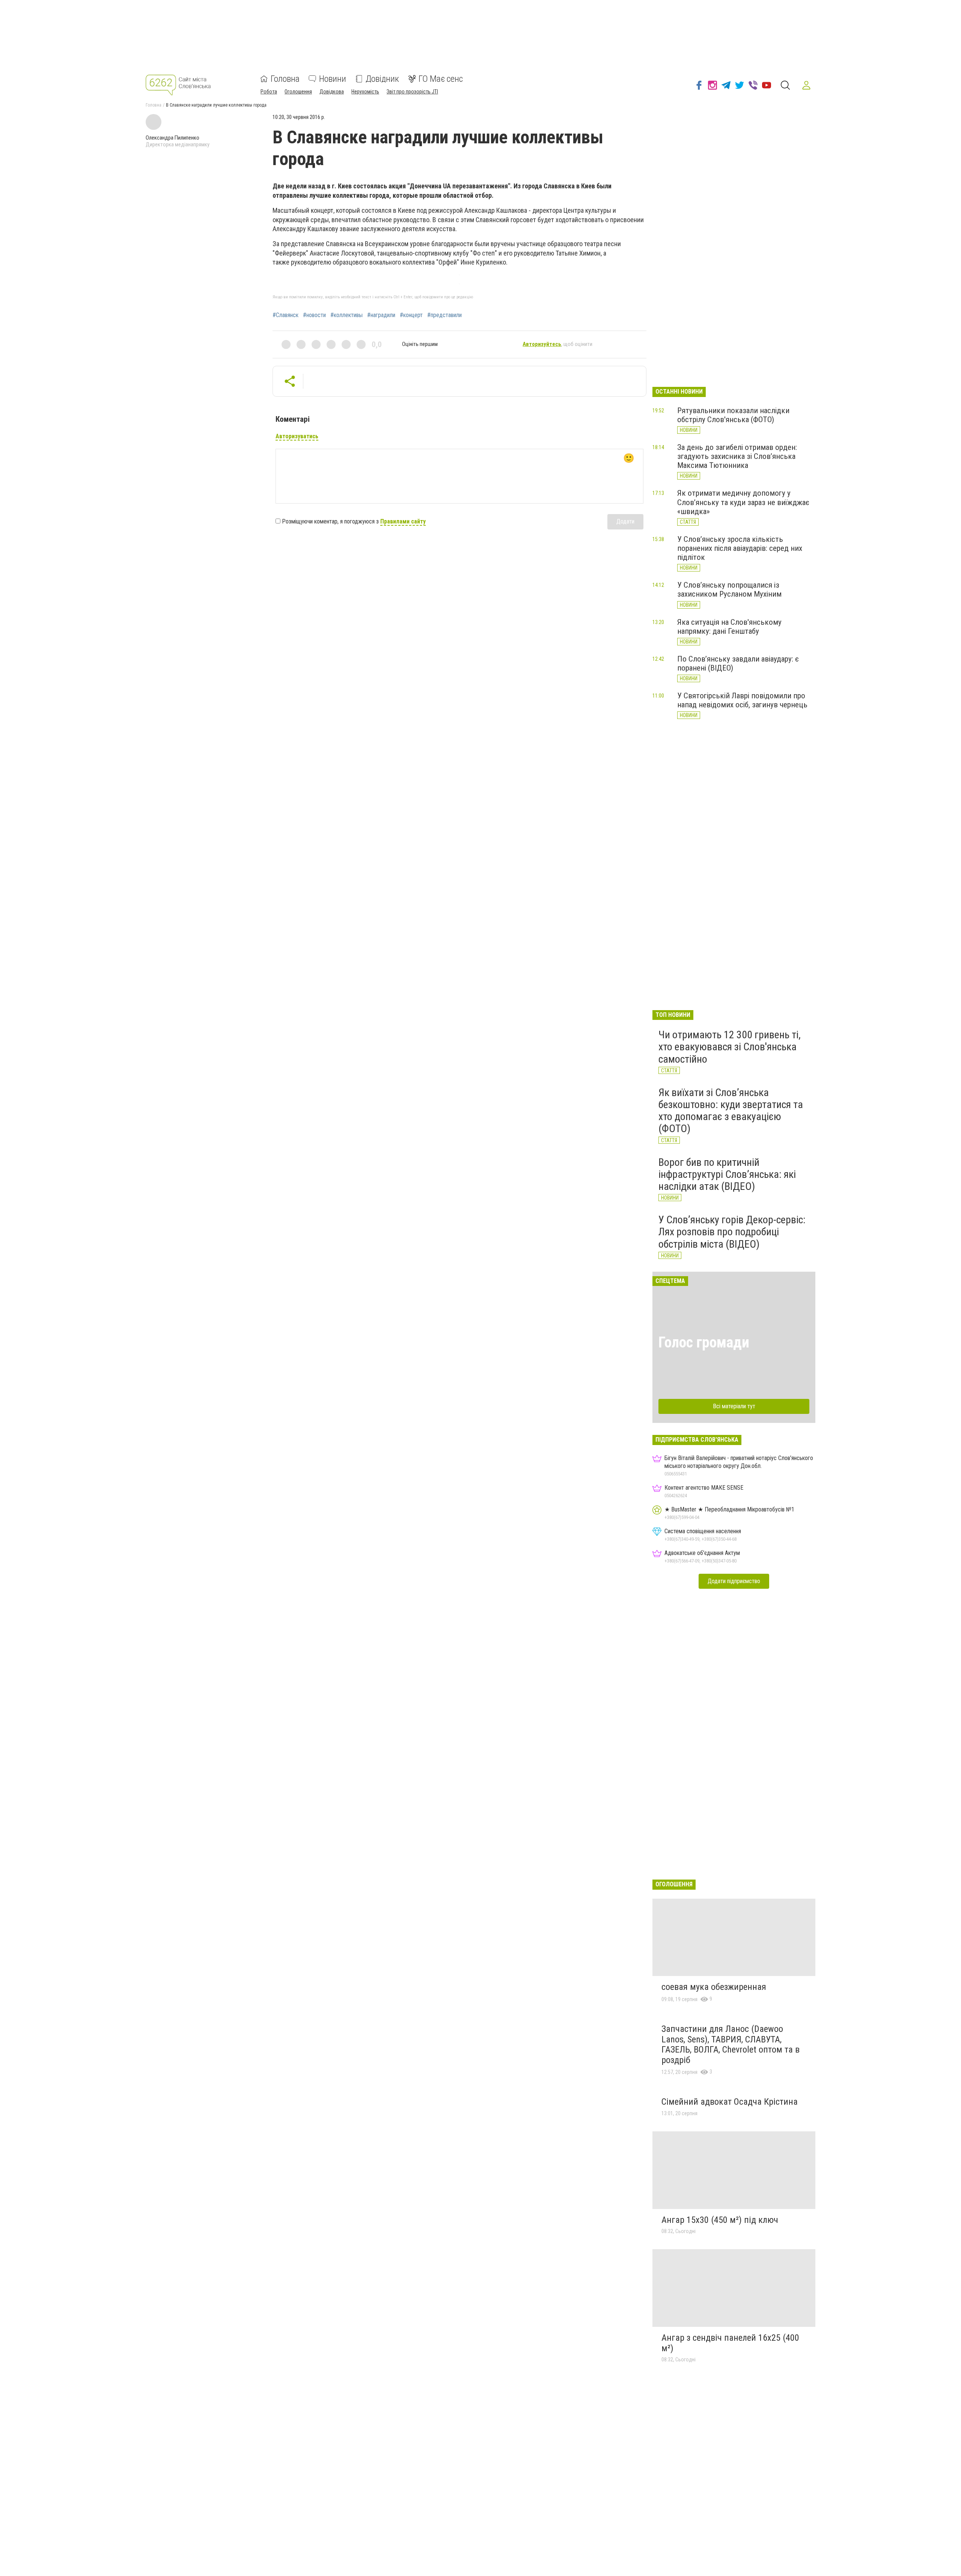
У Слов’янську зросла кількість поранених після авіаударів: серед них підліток (740, 548)
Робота (269, 92)
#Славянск (285, 315)
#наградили (381, 315)
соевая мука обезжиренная (714, 1987)
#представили (444, 315)
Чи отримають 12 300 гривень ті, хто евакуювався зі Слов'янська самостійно (730, 1047)
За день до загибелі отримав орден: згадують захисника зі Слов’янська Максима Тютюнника (737, 456)
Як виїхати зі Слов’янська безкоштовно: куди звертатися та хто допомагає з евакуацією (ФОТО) (731, 1111)
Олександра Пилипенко (172, 138)
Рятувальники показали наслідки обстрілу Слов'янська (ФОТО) (733, 415)
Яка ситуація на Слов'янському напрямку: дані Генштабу (729, 627)
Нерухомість (365, 92)
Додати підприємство (734, 1581)
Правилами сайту (403, 521)
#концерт (411, 315)
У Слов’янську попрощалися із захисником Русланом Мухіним (729, 589)
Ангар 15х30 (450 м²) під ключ (720, 2220)
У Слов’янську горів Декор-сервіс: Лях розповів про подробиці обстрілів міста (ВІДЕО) (732, 1232)
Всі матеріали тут (734, 1406)
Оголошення (298, 92)
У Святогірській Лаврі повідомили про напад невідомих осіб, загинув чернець (742, 700)
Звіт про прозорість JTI (412, 92)
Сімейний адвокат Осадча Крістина (730, 2102)
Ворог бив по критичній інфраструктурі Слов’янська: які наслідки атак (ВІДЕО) (727, 1174)
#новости (314, 315)
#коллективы (346, 315)
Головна (285, 79)
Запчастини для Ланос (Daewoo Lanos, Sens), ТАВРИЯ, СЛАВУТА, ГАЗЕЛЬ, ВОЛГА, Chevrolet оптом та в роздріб (731, 2044)
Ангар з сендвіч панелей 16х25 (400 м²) (730, 2343)
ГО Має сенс (441, 79)
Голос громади (704, 1342)
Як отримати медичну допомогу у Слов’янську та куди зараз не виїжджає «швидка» (743, 502)
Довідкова (332, 92)
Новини (333, 79)
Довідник (382, 79)
